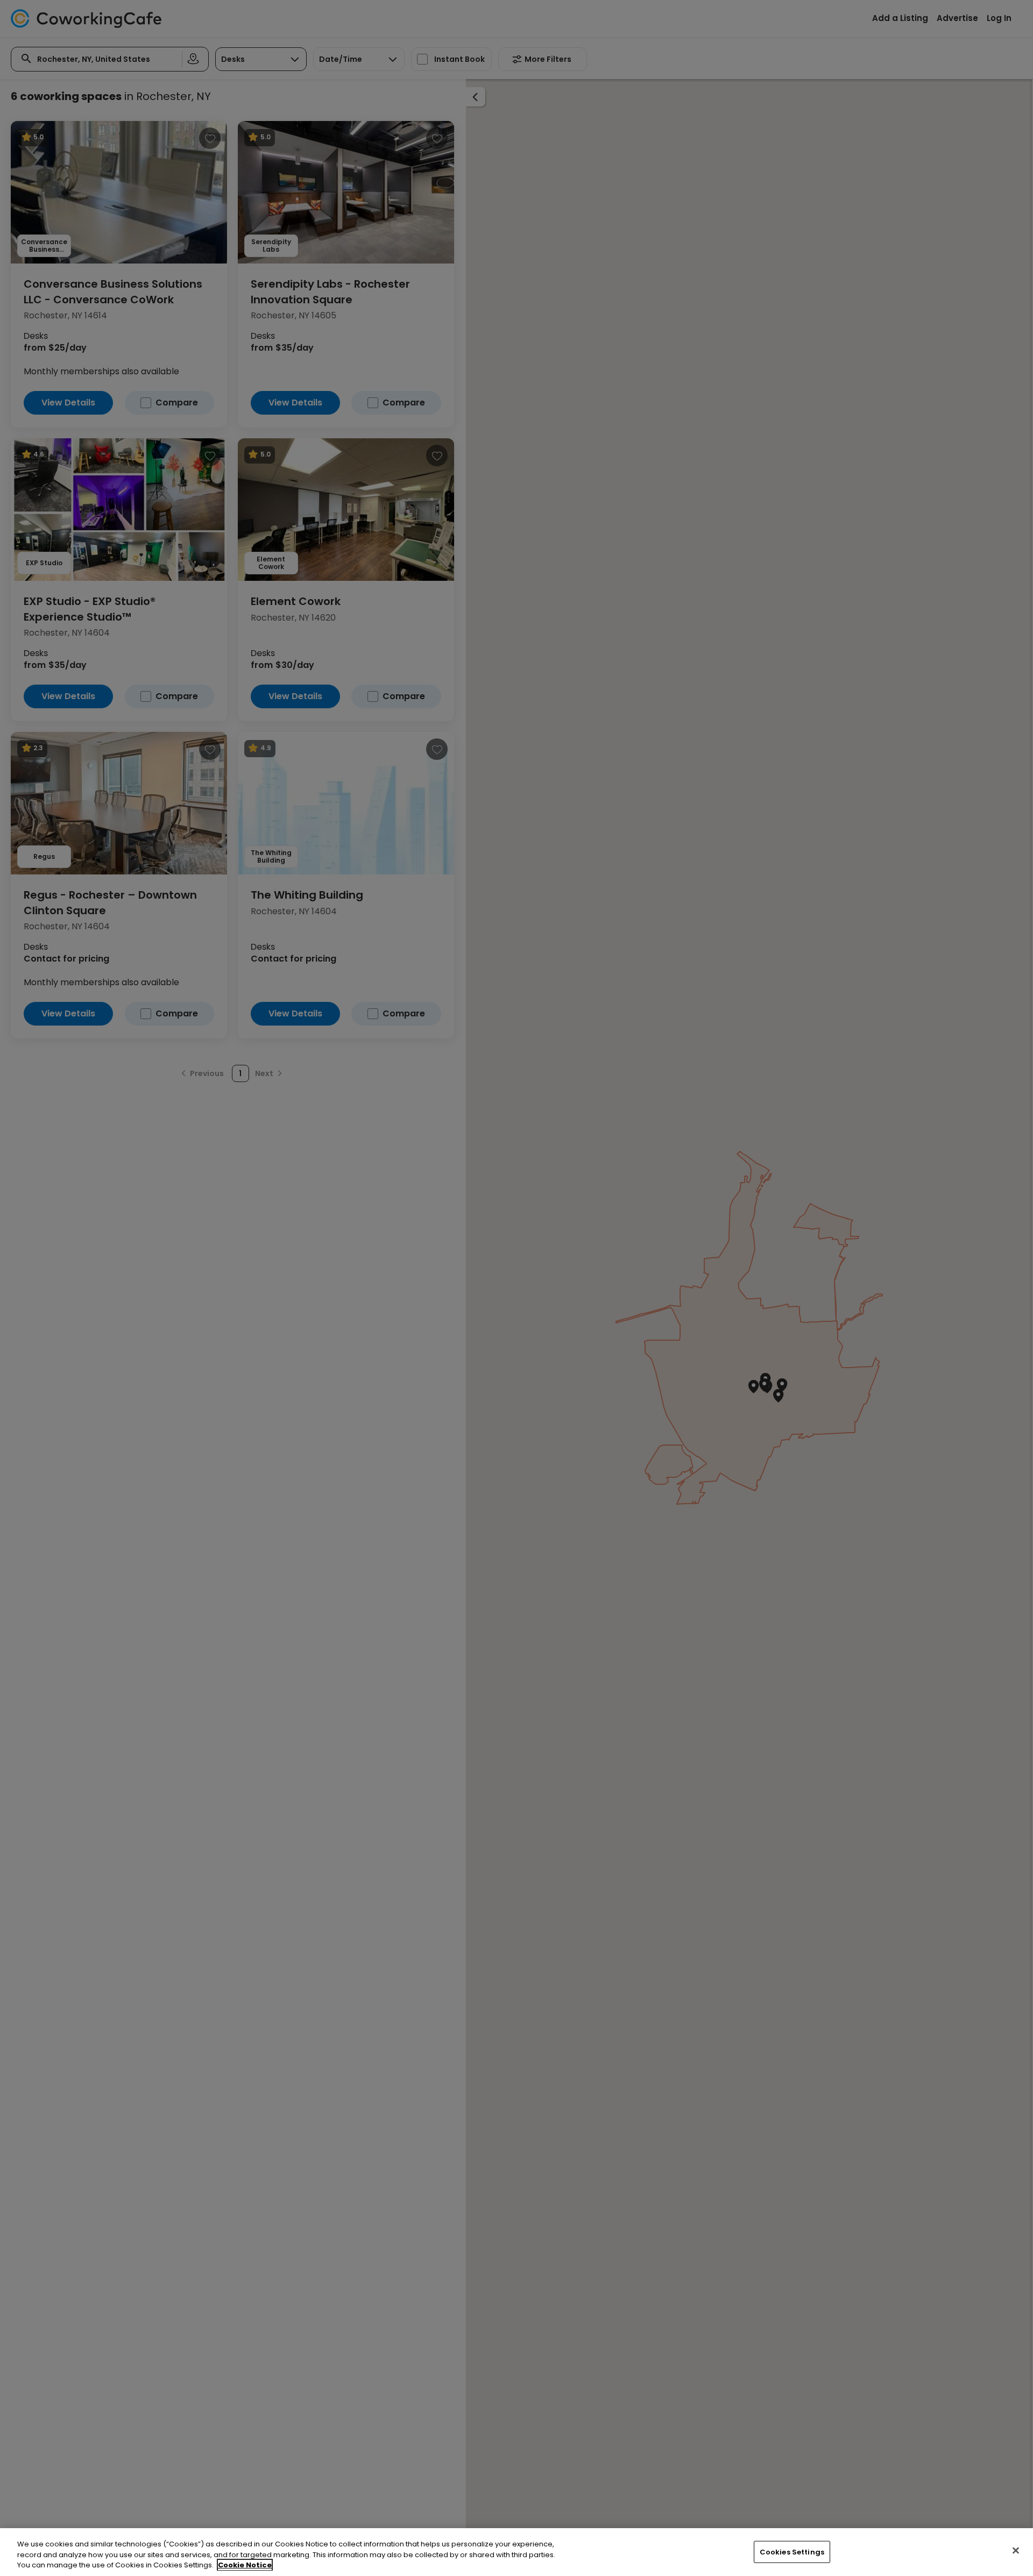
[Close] (1016, 2550)
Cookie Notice (245, 2565)
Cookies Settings (792, 2552)
